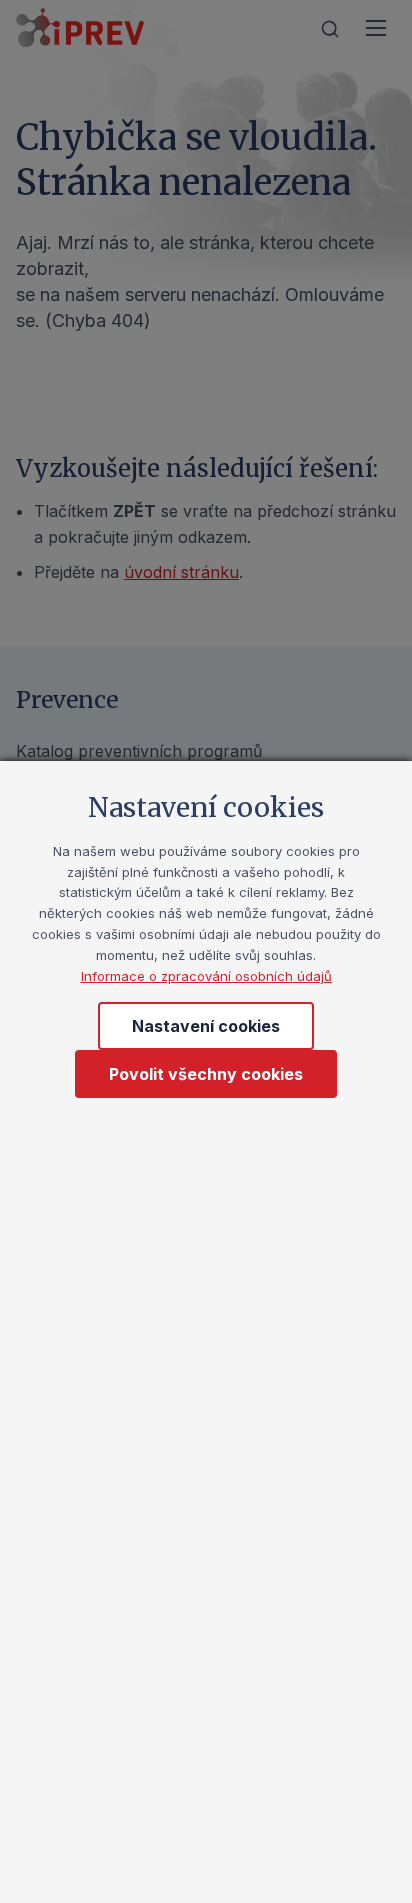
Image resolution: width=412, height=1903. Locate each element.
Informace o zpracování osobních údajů (206, 976)
